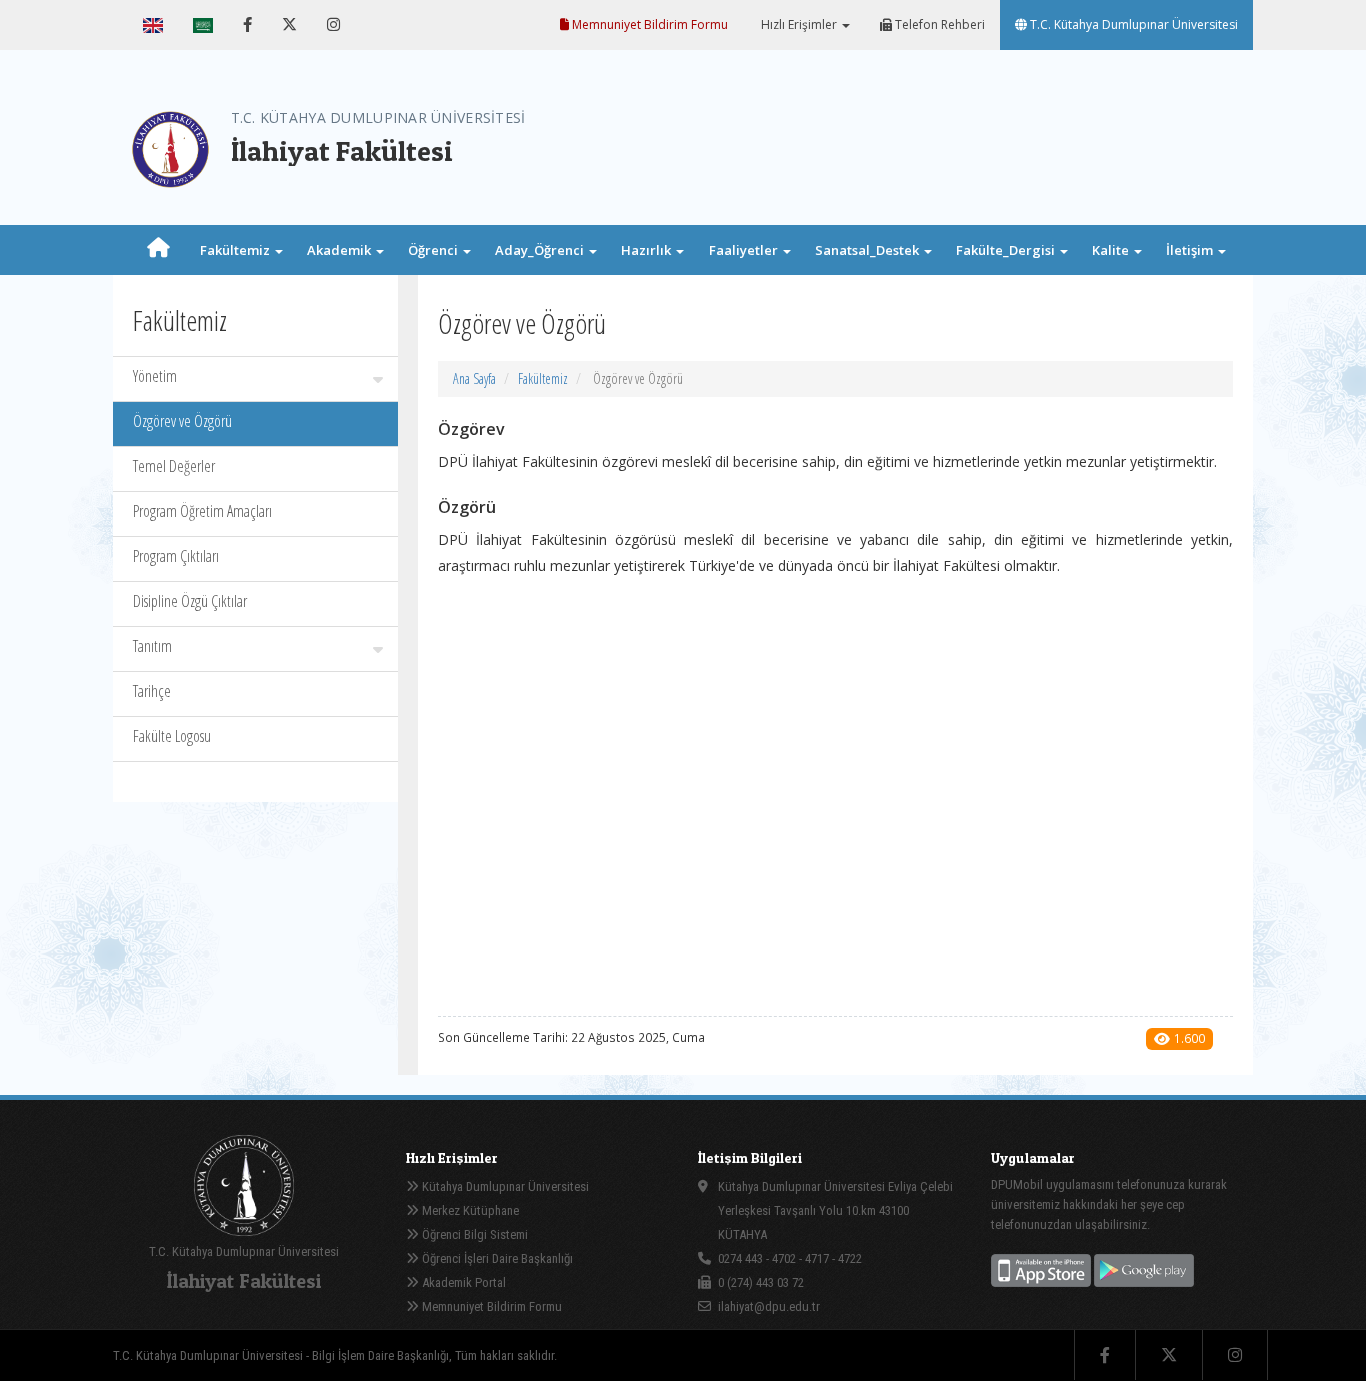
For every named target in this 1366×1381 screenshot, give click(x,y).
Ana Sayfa (474, 378)
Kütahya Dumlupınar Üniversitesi (504, 1186)
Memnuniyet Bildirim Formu (648, 24)
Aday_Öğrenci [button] (541, 250)
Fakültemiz (543, 378)
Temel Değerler (174, 466)
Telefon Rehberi (938, 24)
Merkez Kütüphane (469, 1210)
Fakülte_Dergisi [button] (1007, 250)
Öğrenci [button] (434, 250)
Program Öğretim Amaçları (202, 511)
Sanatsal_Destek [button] (868, 250)
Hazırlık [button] (647, 250)
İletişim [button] (1191, 250)
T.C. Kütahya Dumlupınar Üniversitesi (1132, 24)
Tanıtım (152, 646)
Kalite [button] (1112, 250)
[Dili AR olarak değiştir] (203, 25)
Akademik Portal (462, 1282)
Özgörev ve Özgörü (182, 421)
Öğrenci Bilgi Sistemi (473, 1234)
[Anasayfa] (158, 250)
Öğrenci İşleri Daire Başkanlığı (496, 1258)
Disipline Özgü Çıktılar (190, 601)
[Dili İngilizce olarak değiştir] (153, 25)
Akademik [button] (340, 250)
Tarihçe (152, 691)
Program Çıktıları (176, 556)
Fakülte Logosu (172, 736)
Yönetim (155, 376)
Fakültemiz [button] (236, 250)
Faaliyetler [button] (745, 250)
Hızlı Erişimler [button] (799, 24)
